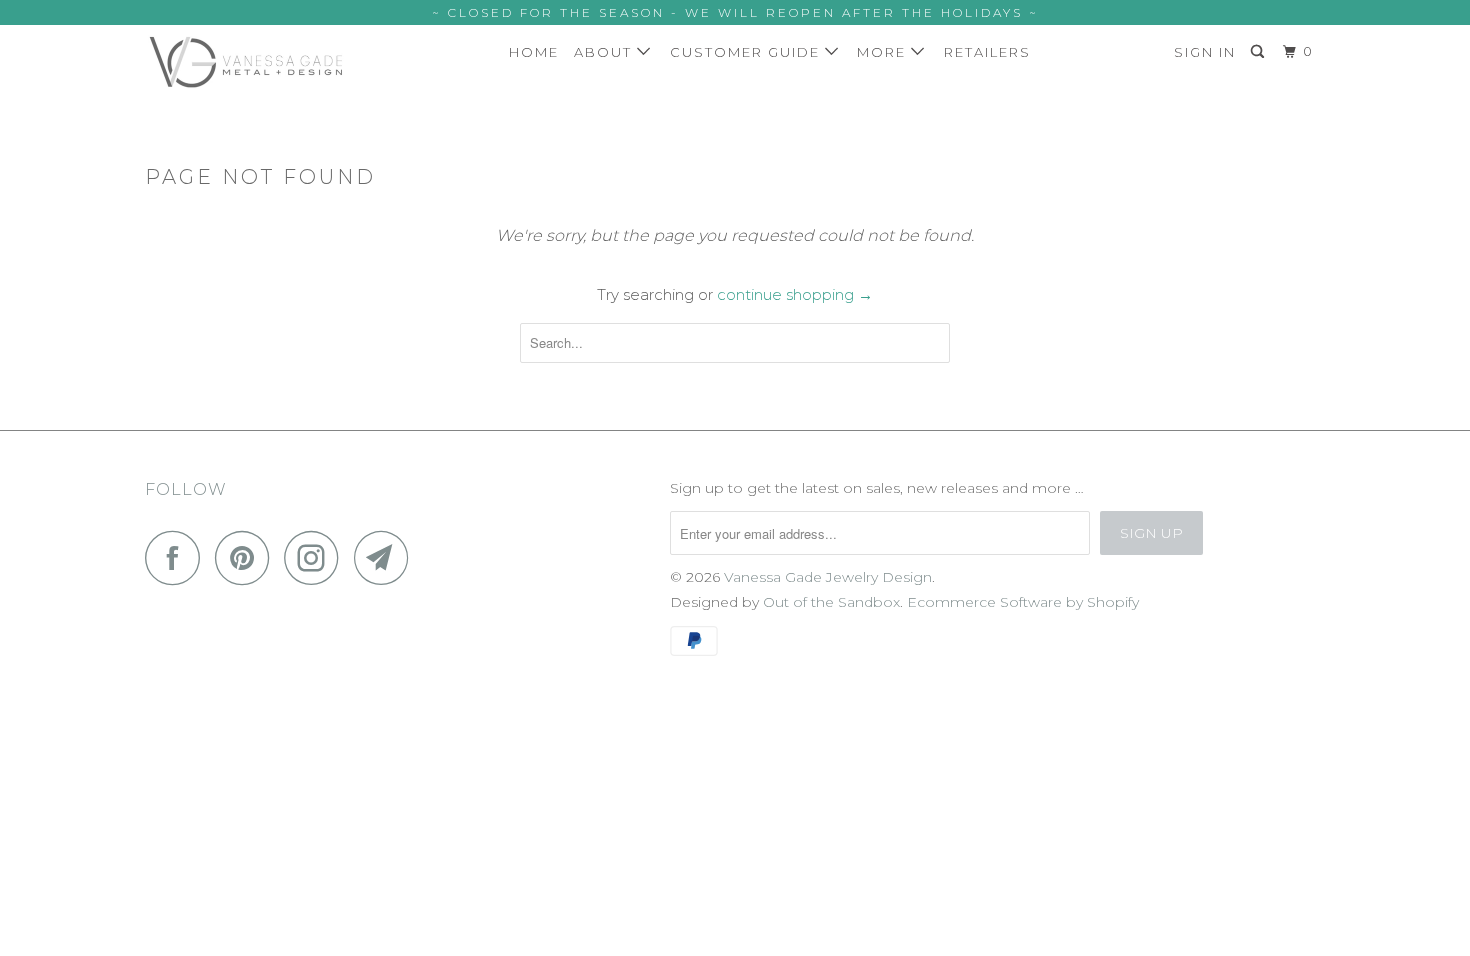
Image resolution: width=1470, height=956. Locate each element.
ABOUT (605, 52)
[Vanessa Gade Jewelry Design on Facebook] (178, 557)
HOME (534, 52)
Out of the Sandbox (831, 602)
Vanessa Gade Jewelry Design (828, 577)
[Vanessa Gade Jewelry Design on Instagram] (317, 557)
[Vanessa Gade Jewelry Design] (247, 62)
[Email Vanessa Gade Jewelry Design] (387, 557)
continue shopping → (795, 294)
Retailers (987, 52)
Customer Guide (747, 52)
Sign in (1205, 52)
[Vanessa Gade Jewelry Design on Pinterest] (247, 557)
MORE (884, 52)
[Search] (1260, 52)
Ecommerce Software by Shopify (1023, 602)
